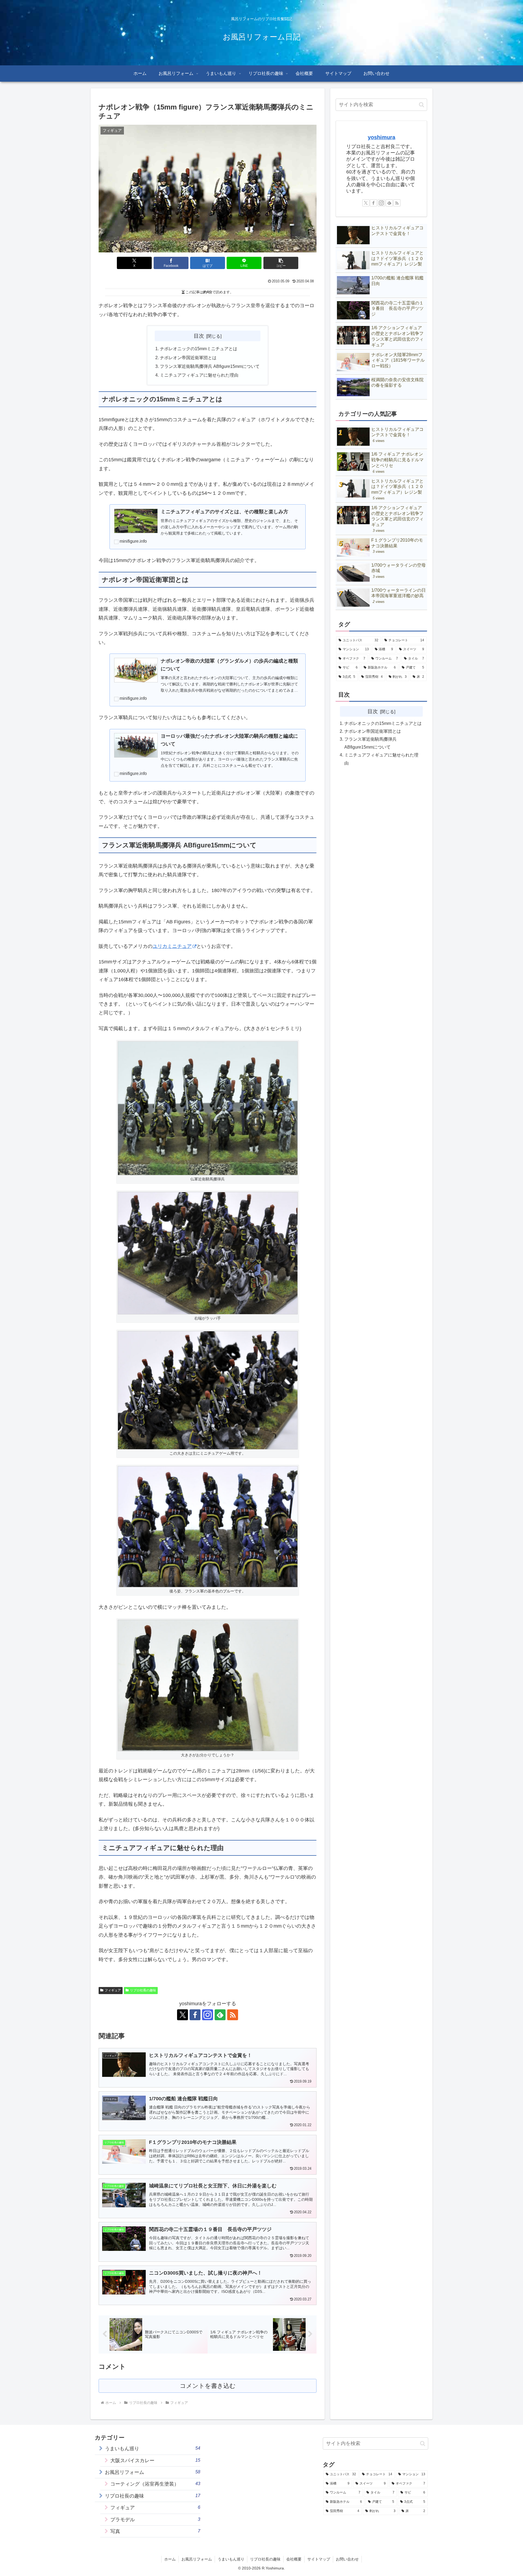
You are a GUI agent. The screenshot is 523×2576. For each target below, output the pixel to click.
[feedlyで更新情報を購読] (220, 2015)
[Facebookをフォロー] (195, 2015)
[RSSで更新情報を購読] (233, 2015)
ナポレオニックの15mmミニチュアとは (199, 349)
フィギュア (113, 1990)
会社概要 (294, 2559)
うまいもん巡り (231, 2559)
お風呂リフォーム (197, 2559)
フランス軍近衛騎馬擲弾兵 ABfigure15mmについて (210, 366)
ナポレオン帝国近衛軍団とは (188, 358)
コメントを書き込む (208, 2386)
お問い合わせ (347, 2559)
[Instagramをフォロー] (208, 2015)
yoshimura (381, 137)
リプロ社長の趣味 (143, 1990)
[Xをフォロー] (183, 2015)
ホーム (170, 2559)
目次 (199, 336)
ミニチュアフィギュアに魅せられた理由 (199, 375)
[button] (281, 263)
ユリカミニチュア (172, 946)
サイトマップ (319, 2559)
